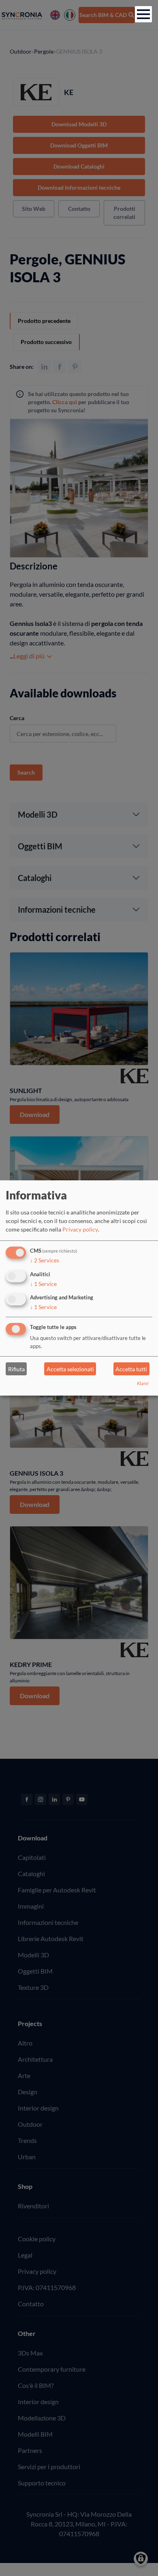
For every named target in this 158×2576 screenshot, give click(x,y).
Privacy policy (80, 1229)
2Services (45, 1260)
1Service (43, 1283)
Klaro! (143, 1383)
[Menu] (143, 14)
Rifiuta (16, 1369)
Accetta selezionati (70, 1369)
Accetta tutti (131, 1369)
